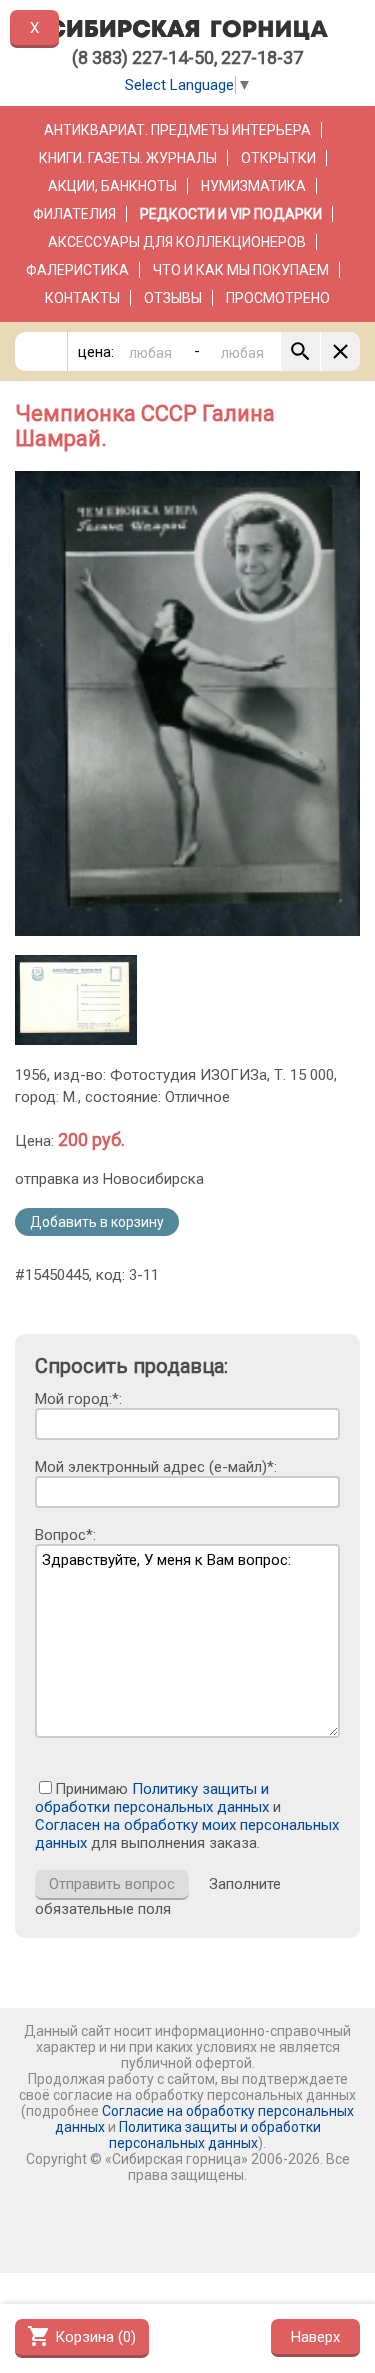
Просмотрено (278, 298)
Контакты (82, 298)
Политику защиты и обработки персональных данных (152, 1798)
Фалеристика (77, 270)
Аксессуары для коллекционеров (177, 242)
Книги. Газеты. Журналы (128, 158)
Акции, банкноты (112, 186)
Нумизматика (253, 186)
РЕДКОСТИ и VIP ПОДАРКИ (231, 214)
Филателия (74, 214)
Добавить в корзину (97, 1222)
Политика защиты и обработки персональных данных (215, 2135)
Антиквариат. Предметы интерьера (177, 130)
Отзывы (173, 298)
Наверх (315, 2337)
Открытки (278, 158)
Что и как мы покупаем (241, 270)
